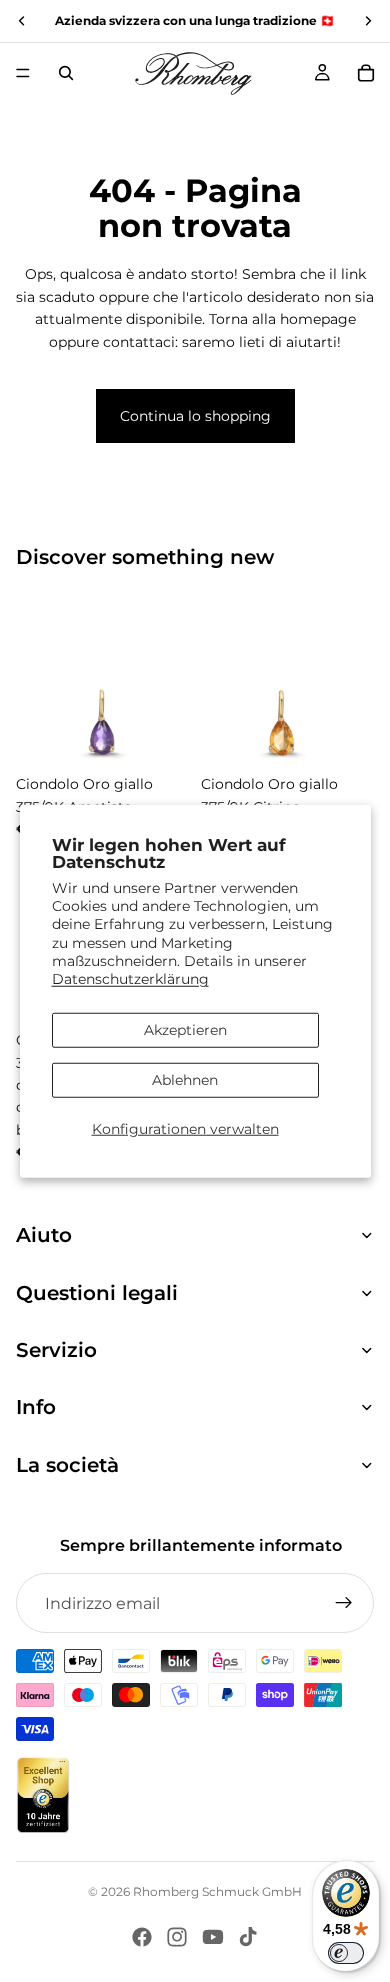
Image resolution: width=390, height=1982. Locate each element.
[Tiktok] (248, 1937)
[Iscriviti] (344, 1603)
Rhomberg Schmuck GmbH (217, 1891)
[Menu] (23, 73)
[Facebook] (142, 1937)
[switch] (346, 1953)
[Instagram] (177, 1937)
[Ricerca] (66, 73)
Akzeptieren (185, 1030)
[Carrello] (366, 73)
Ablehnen (185, 1080)
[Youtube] (213, 1937)
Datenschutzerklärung (130, 979)
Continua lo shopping (195, 416)
